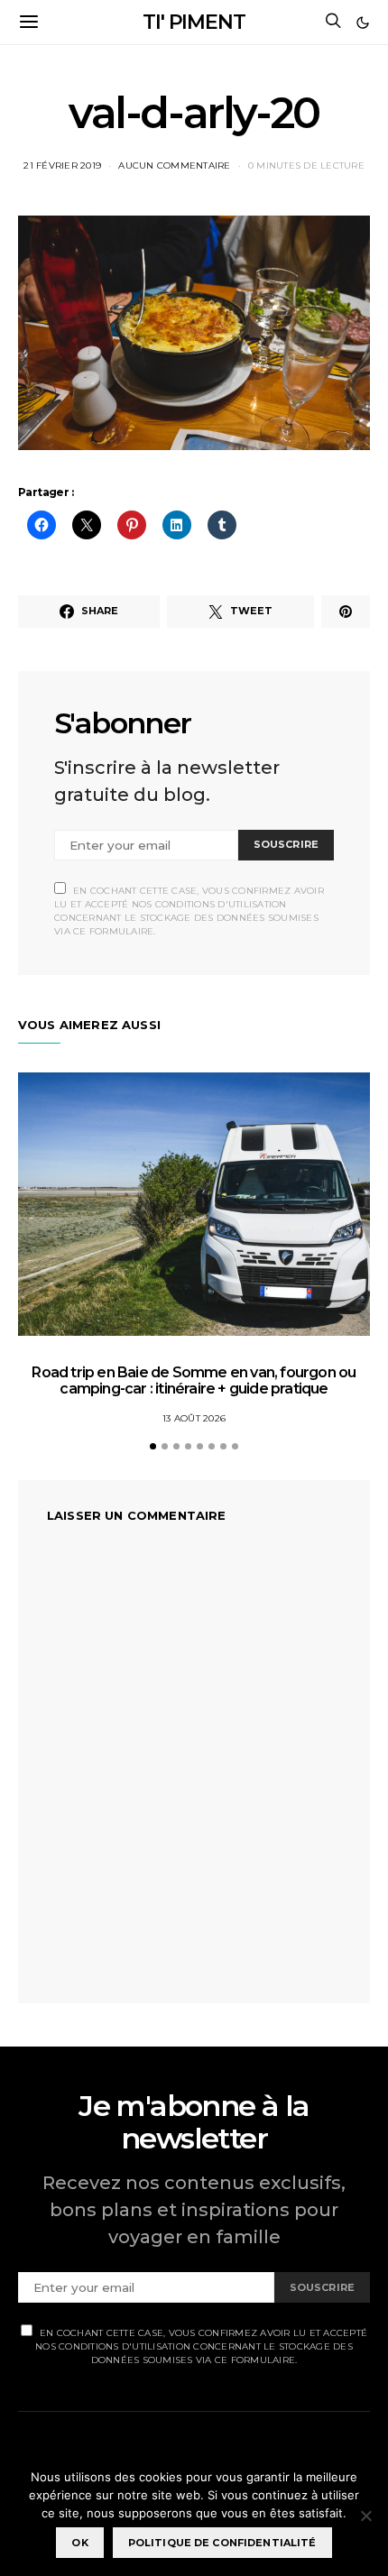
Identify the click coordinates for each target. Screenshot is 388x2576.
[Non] (365, 2516)
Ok (79, 2543)
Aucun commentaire (174, 166)
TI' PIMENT (194, 22)
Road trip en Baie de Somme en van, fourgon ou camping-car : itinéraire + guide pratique (194, 1380)
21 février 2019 (62, 166)
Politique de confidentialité (222, 2543)
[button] (363, 23)
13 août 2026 (194, 1418)
